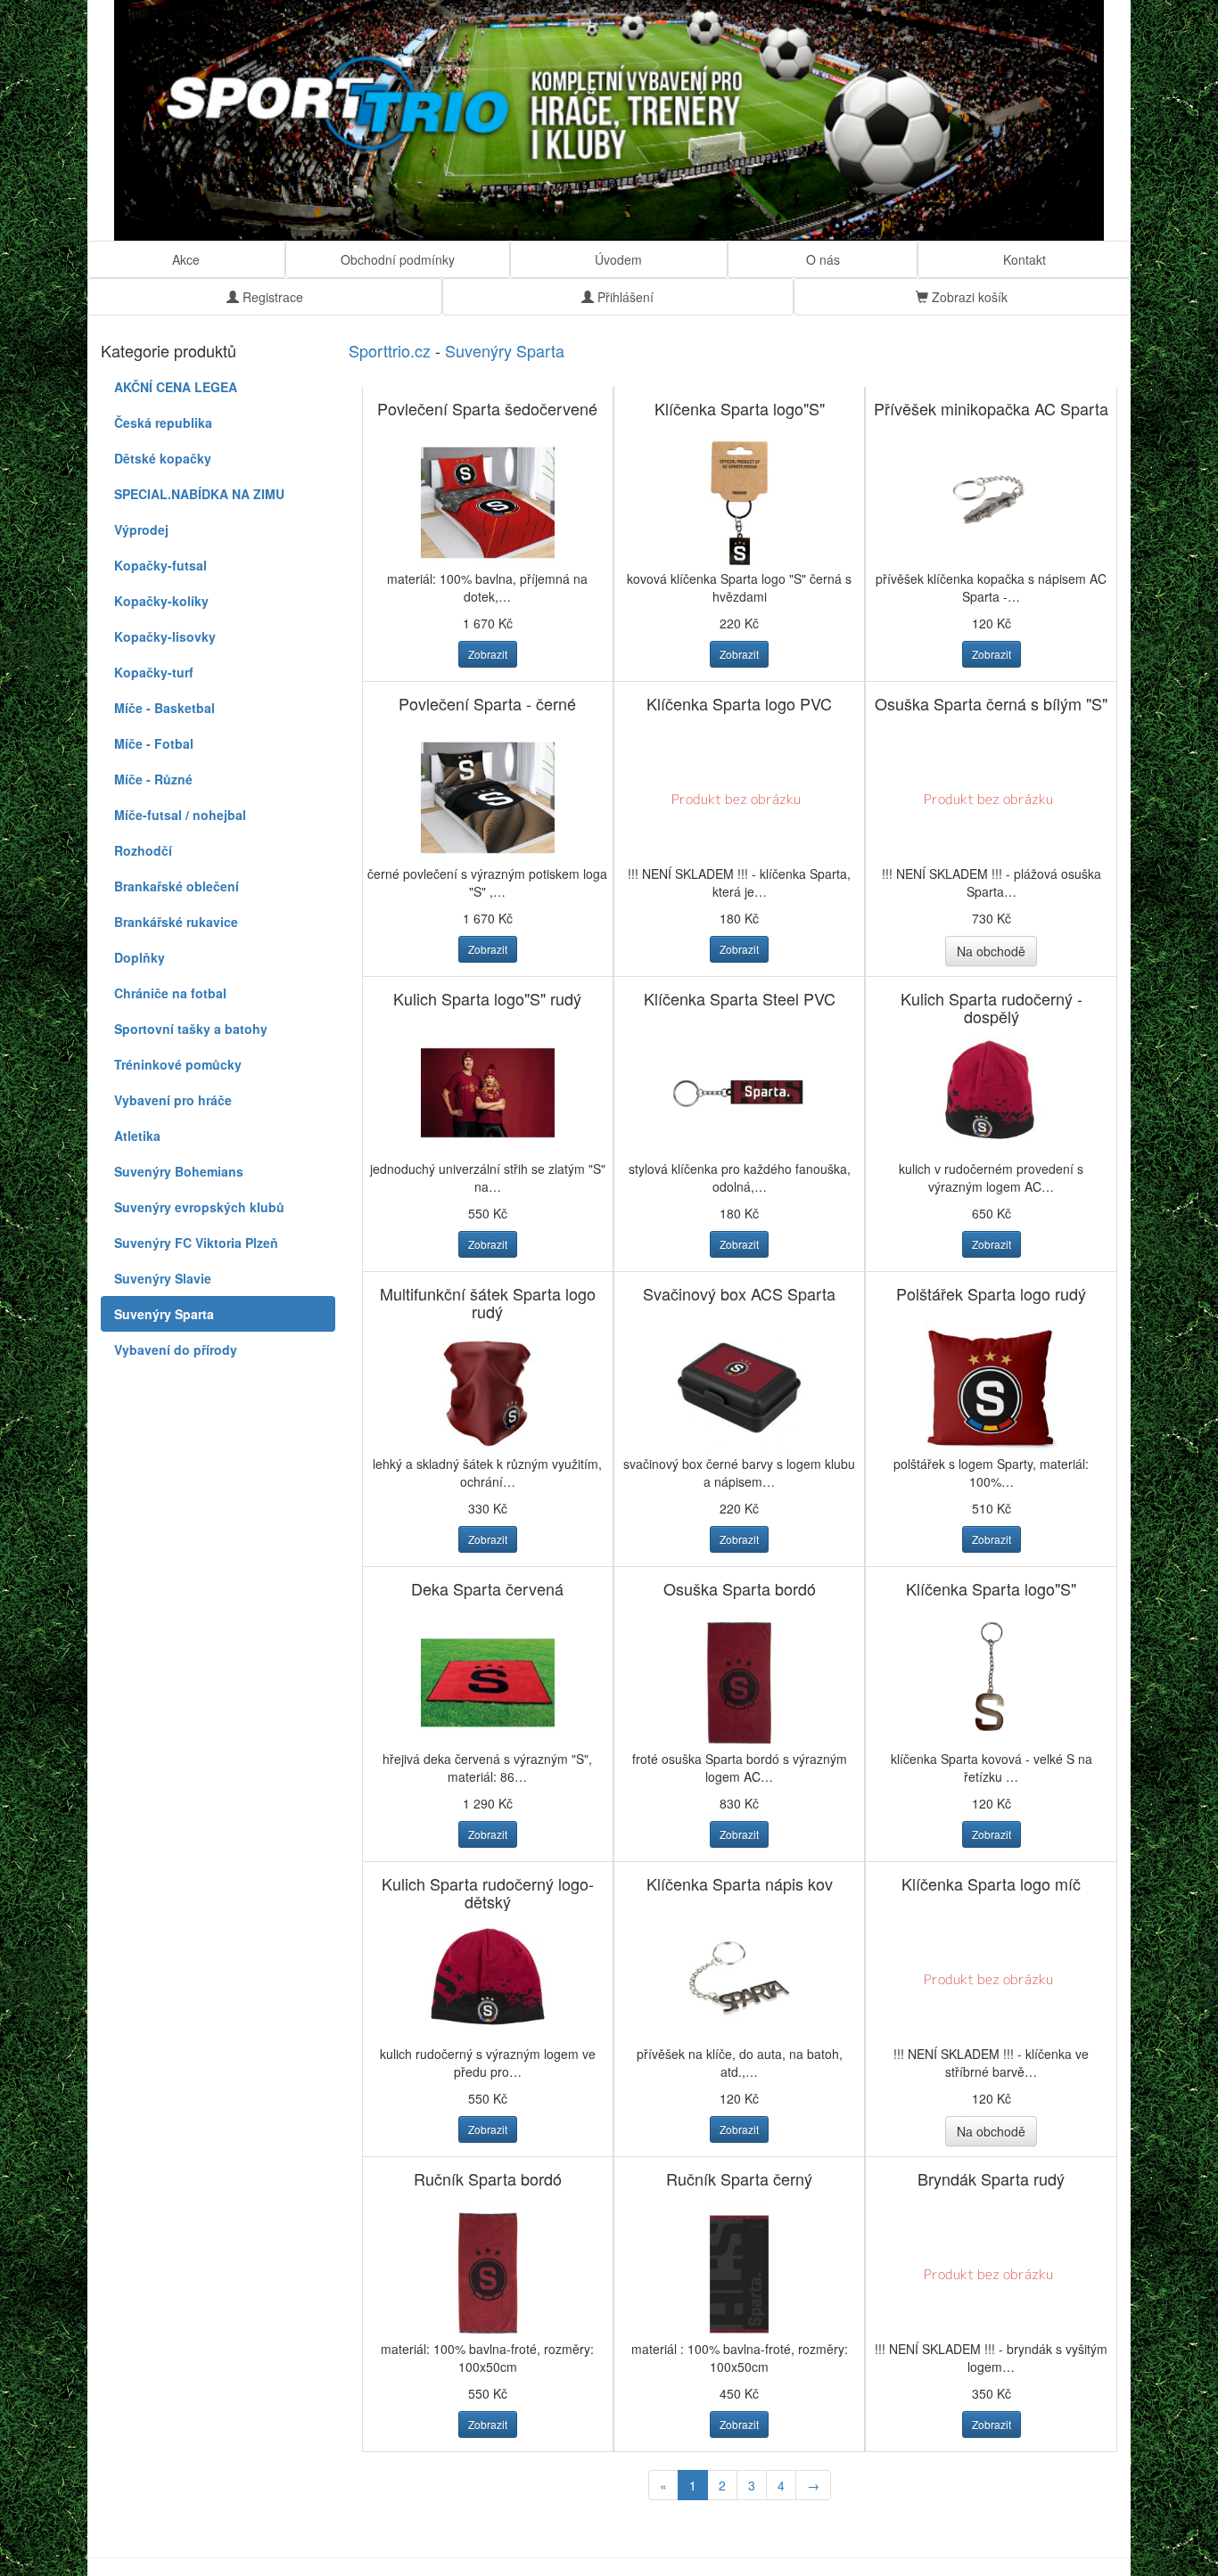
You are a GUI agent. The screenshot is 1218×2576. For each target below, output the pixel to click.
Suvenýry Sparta (505, 350)
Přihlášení (624, 297)
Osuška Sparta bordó (740, 1588)
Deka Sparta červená (487, 1588)
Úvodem (618, 259)
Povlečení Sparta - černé (487, 703)
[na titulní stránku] (609, 120)
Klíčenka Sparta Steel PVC (740, 998)
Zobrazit (488, 654)
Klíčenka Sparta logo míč (991, 1883)
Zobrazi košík (968, 297)
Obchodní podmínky (398, 259)
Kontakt (1025, 259)
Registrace (271, 297)
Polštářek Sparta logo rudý (991, 1293)
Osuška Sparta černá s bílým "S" (991, 703)
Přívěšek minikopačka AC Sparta (991, 408)
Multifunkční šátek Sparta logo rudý (488, 1302)
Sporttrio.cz (390, 350)
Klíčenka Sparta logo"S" (740, 408)
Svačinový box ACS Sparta (739, 1293)
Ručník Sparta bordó (488, 2178)
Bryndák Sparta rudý (991, 2178)
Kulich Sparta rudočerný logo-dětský (488, 1892)
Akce (186, 259)
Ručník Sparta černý (739, 2178)
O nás (823, 259)
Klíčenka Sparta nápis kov (740, 1883)
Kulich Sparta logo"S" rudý (487, 998)
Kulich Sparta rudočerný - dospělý (992, 1007)
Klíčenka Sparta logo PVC (739, 703)
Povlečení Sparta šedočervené (487, 408)
